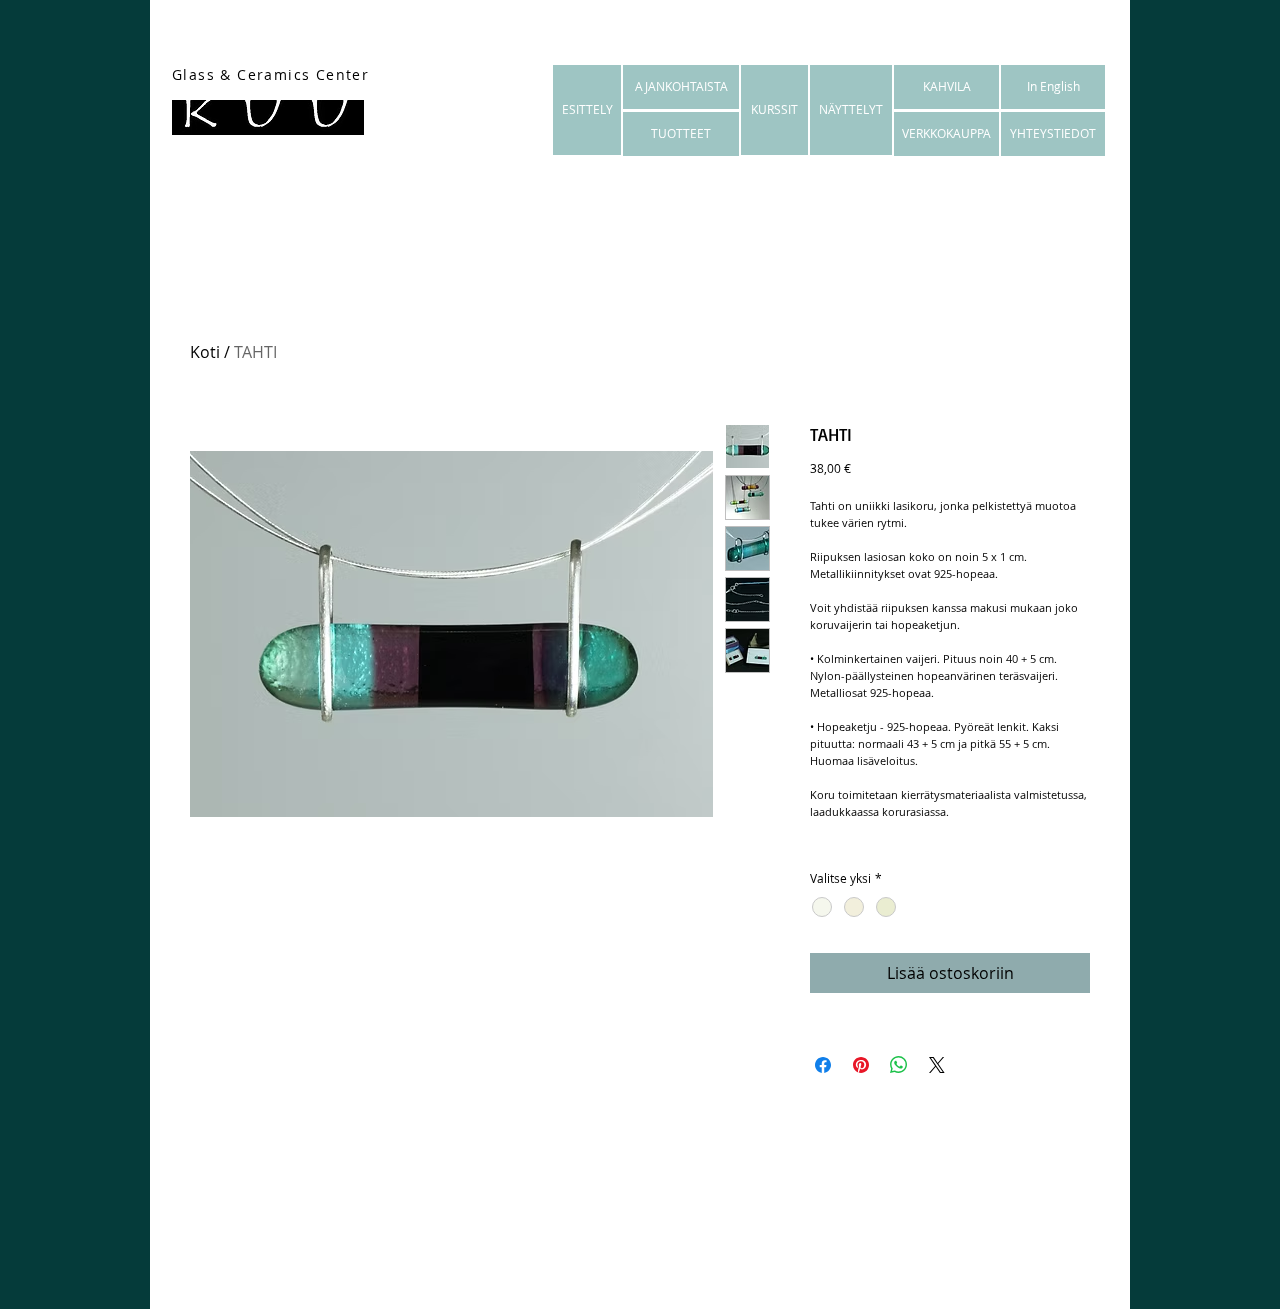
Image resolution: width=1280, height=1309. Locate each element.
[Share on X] (937, 1065)
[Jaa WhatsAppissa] (899, 1065)
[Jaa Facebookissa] (823, 1065)
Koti (205, 352)
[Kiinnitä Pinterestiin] (861, 1065)
